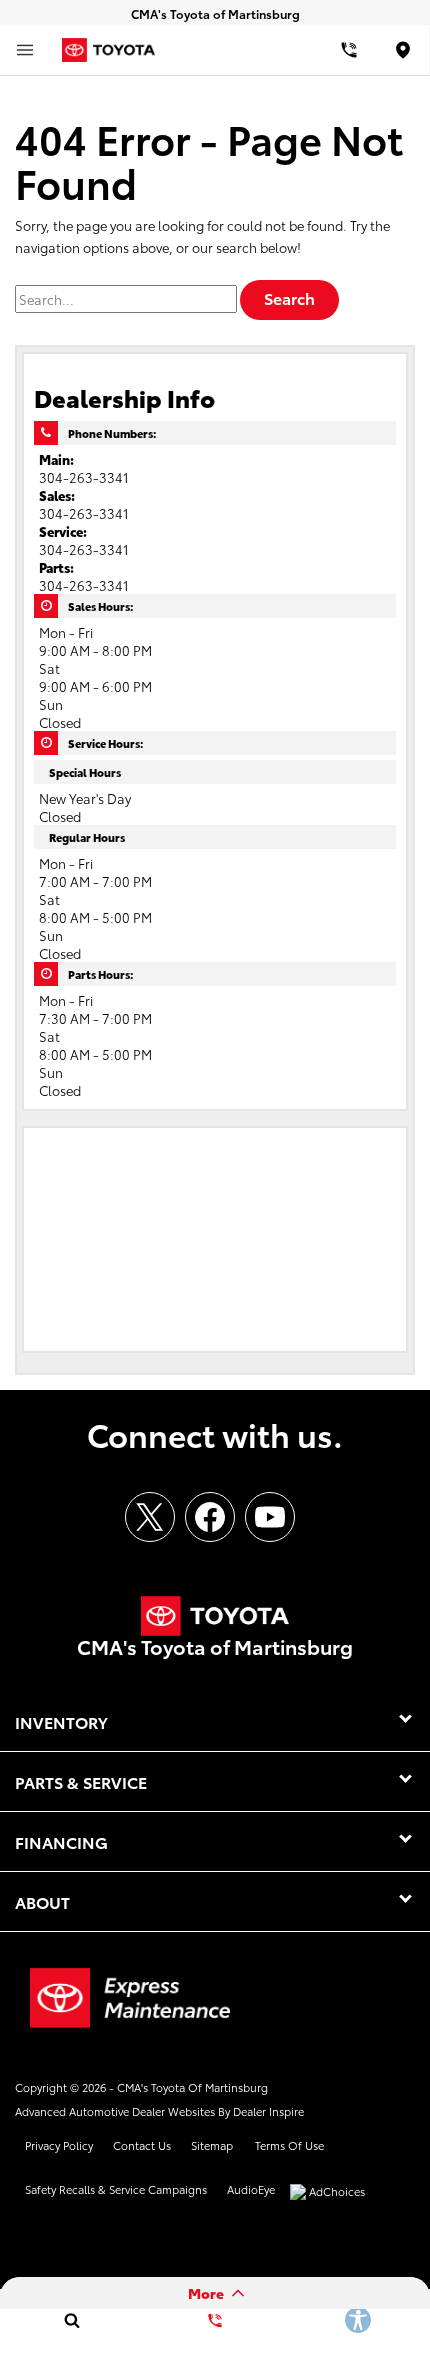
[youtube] (270, 1517)
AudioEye (251, 2189)
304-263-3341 (84, 477)
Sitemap (212, 2145)
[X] (150, 1517)
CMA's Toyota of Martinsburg (192, 2087)
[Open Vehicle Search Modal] (71, 2320)
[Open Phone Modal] (350, 50)
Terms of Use (289, 2145)
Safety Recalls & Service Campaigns (116, 2189)
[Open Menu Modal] (25, 50)
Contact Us (142, 2145)
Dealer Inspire (268, 2111)
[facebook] (210, 1517)
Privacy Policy (59, 2145)
